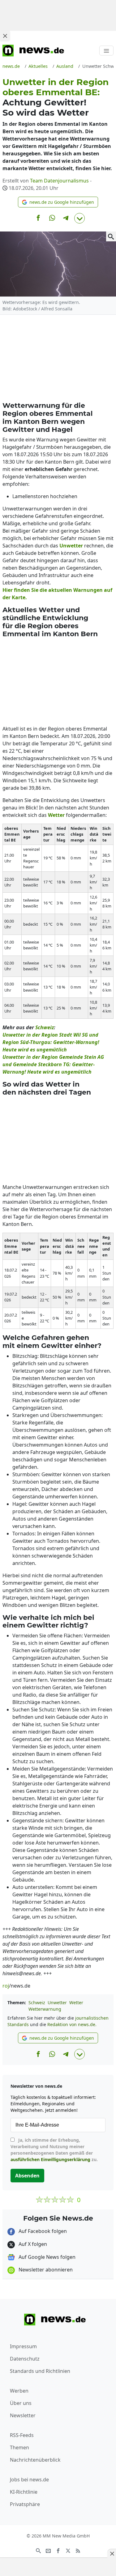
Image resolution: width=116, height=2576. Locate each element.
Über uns (21, 2403)
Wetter (76, 2003)
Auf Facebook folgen (42, 2231)
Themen (19, 2447)
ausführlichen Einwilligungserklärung (50, 2159)
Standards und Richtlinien (40, 2371)
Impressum (23, 2346)
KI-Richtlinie (24, 2492)
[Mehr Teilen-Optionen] (79, 218)
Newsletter (23, 2415)
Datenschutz (25, 2359)
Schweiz (37, 2003)
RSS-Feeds (22, 2435)
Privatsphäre (25, 2504)
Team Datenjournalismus (59, 181)
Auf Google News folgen (46, 2257)
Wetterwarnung (45, 2009)
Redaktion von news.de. (72, 2024)
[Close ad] (5, 36)
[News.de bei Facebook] (58, 2550)
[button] (58, 202)
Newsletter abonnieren (45, 2270)
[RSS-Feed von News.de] (78, 2550)
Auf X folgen (32, 2244)
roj (6, 1986)
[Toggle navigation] (106, 51)
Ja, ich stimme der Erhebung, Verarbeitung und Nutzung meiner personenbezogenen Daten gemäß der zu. (54, 2150)
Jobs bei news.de (29, 2480)
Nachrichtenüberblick (35, 2460)
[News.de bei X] (68, 2550)
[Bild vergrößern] (111, 236)
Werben (19, 2391)
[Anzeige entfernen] (112, 2553)
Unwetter (57, 2003)
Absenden (27, 2176)
